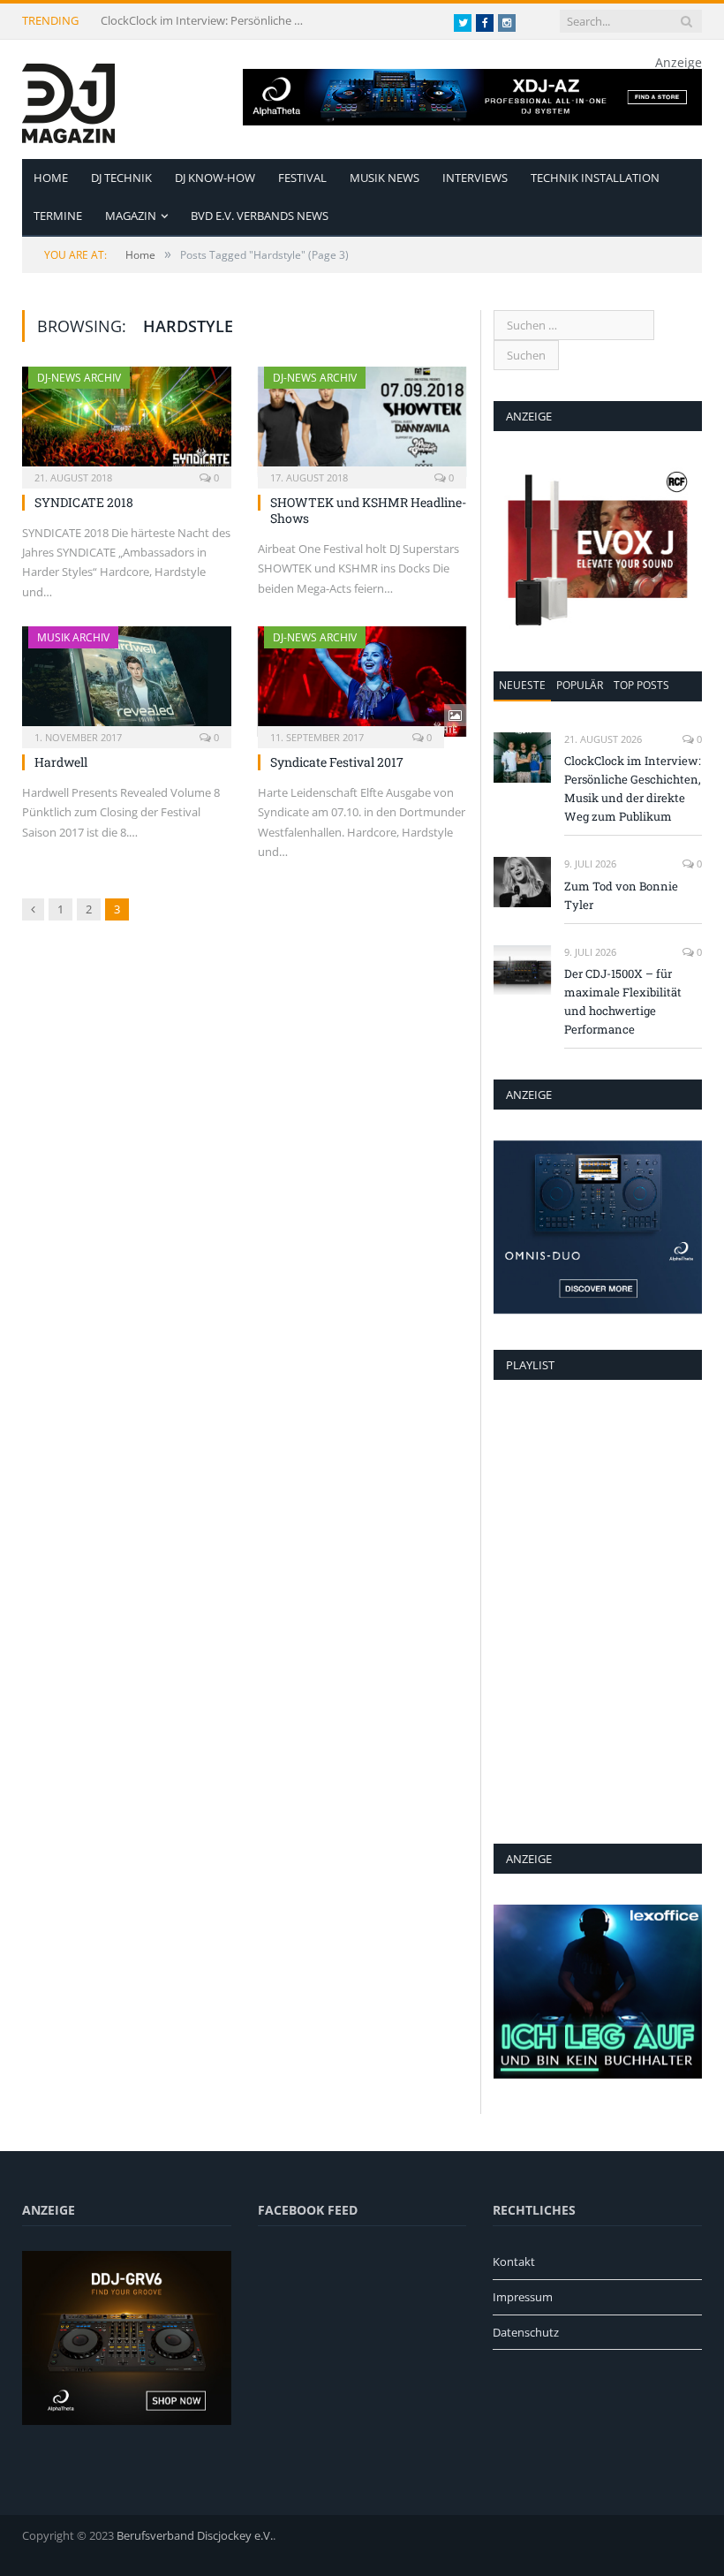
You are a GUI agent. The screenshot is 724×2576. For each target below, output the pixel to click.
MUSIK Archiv (73, 637)
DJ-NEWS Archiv (79, 378)
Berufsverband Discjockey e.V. (195, 2535)
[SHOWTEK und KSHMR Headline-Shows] (362, 422)
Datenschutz (526, 2332)
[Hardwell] (127, 682)
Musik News (385, 178)
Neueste (522, 685)
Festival (302, 178)
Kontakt (514, 2262)
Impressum (523, 2297)
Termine (58, 216)
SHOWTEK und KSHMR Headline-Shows (368, 510)
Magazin (131, 216)
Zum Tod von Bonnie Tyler (621, 895)
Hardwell (61, 762)
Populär (580, 685)
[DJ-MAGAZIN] (68, 99)
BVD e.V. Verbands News (260, 216)
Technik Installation (595, 178)
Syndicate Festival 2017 (337, 762)
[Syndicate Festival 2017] (362, 682)
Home (51, 178)
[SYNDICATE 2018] (127, 422)
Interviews (475, 178)
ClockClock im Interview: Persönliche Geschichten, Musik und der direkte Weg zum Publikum (207, 21)
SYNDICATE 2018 (84, 502)
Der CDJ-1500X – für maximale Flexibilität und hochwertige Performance (623, 1001)
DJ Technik (121, 178)
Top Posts (641, 685)
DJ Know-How (215, 178)
